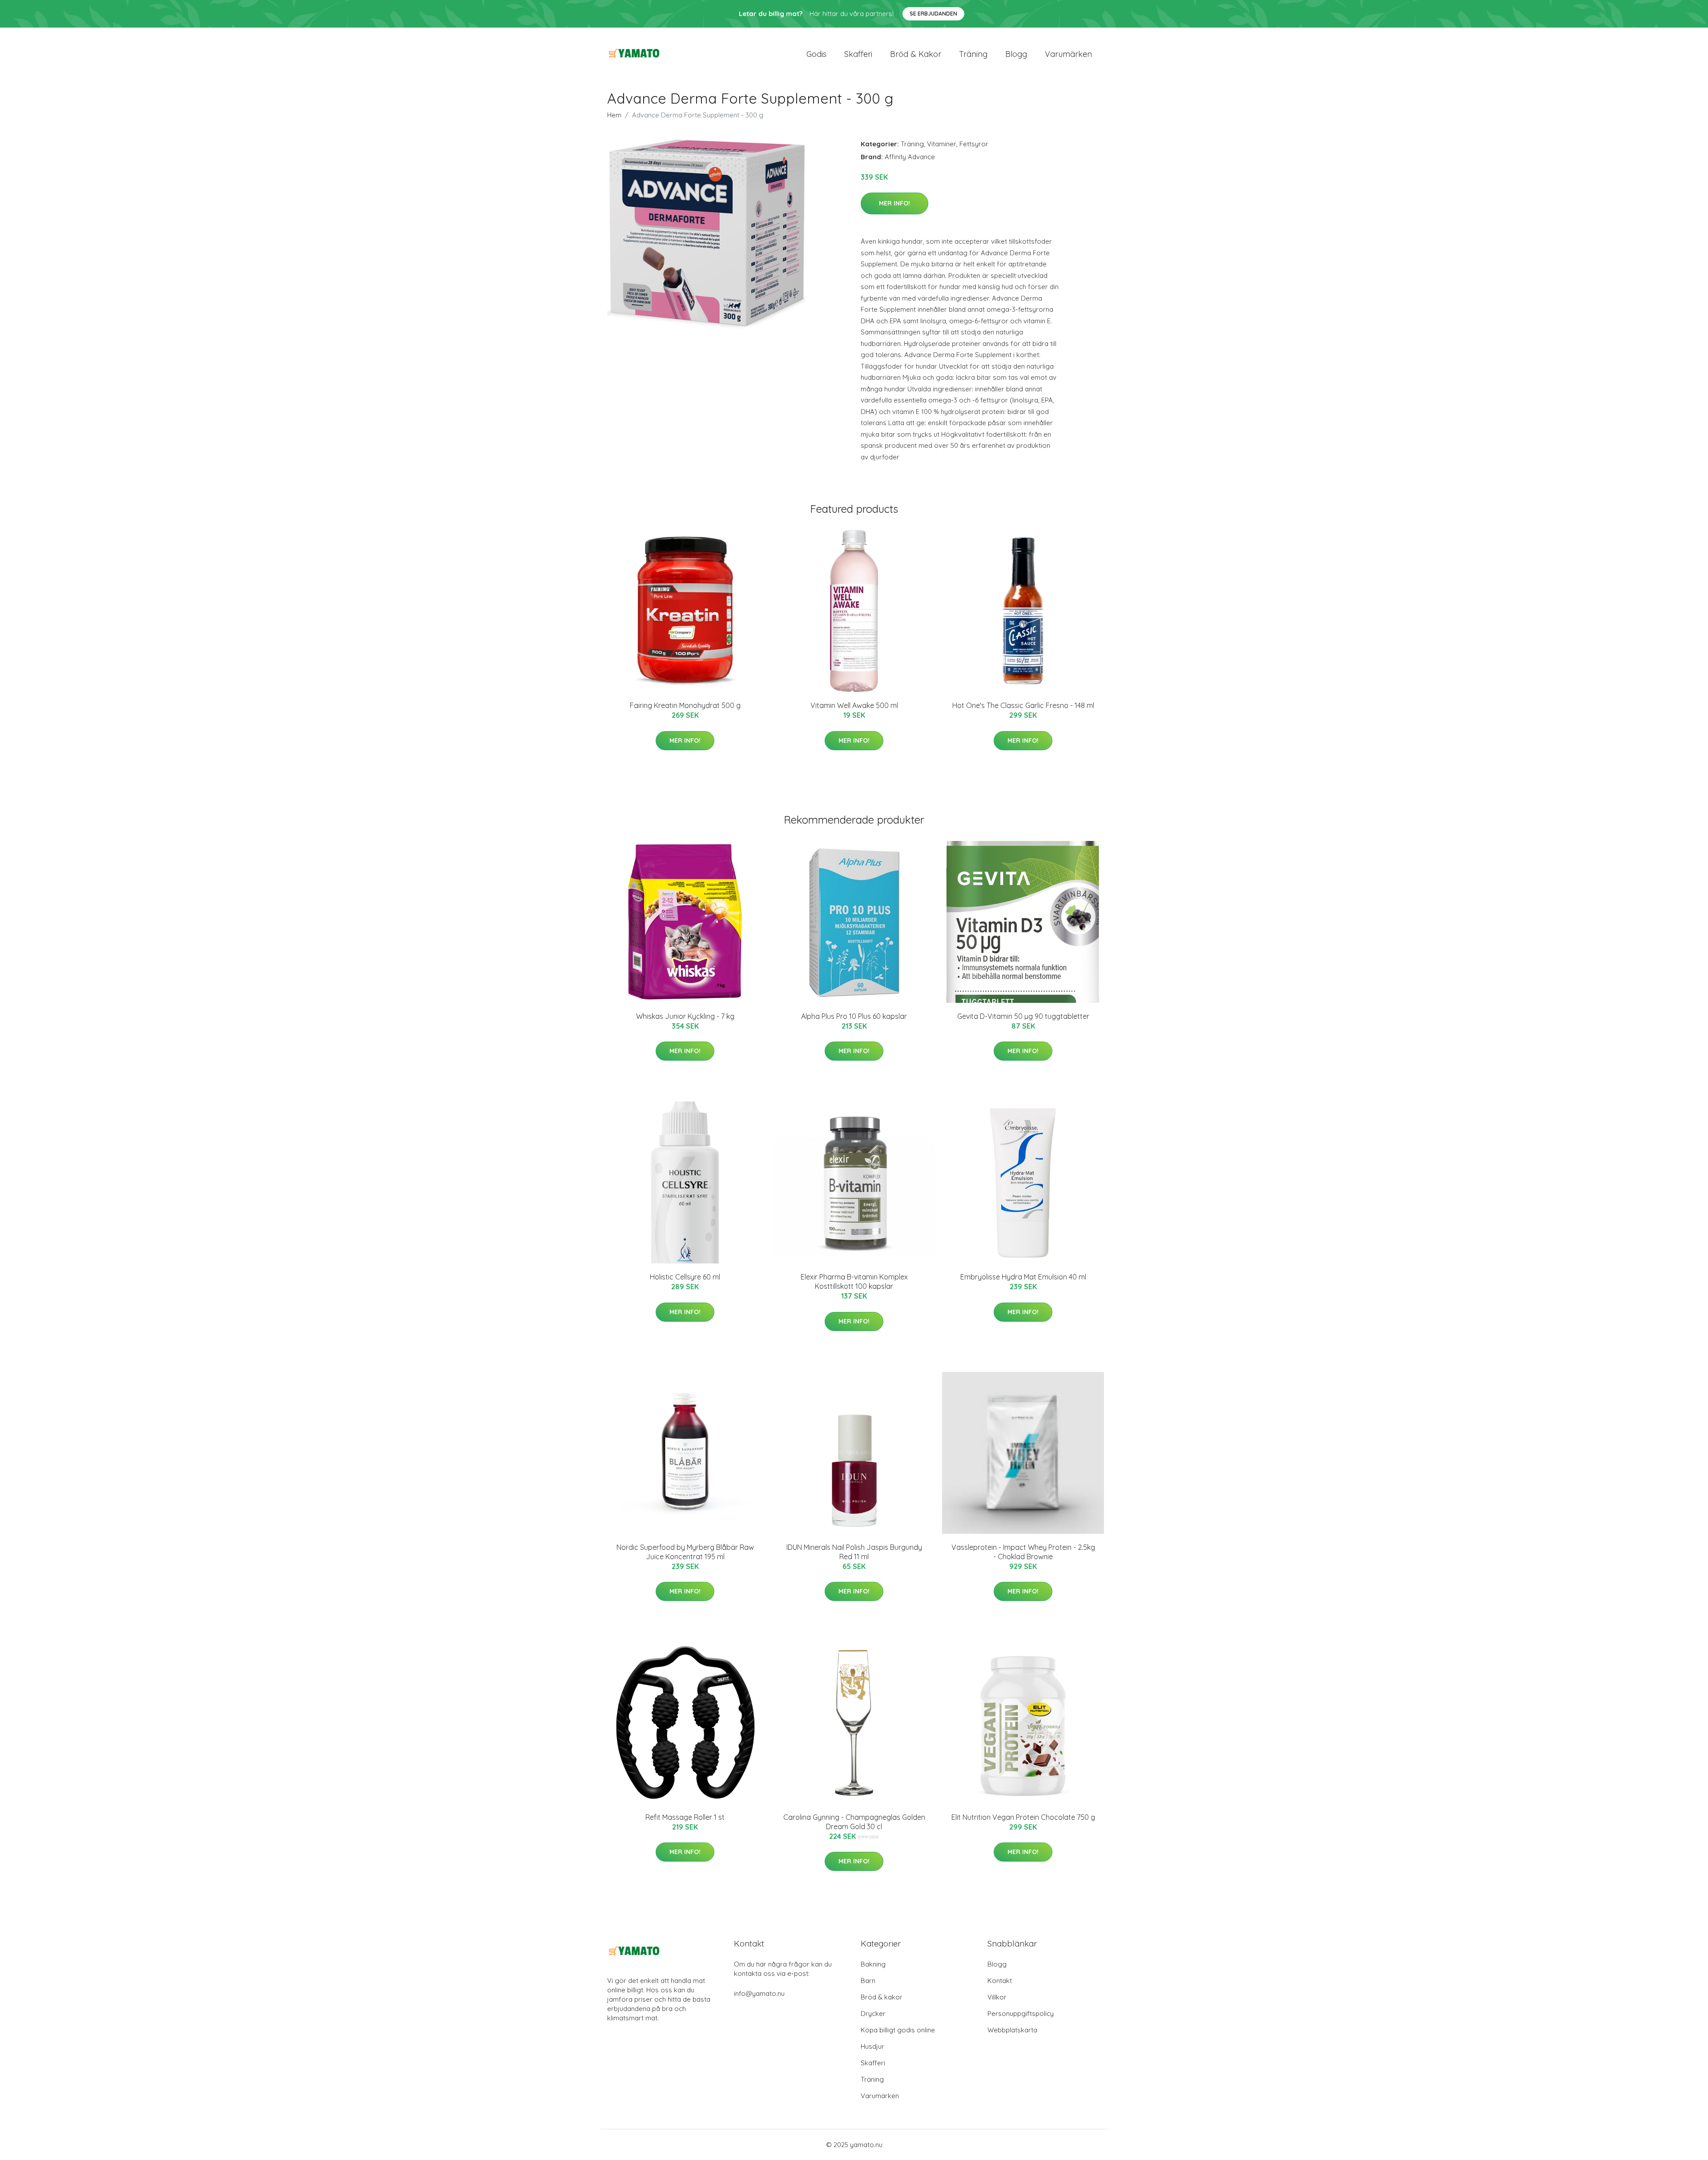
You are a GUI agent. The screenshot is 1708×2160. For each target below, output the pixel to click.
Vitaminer (942, 144)
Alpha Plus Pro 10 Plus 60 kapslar (854, 1016)
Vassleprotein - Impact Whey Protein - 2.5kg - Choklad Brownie (1023, 1552)
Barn (868, 1981)
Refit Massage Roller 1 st (685, 1817)
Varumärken (1068, 54)
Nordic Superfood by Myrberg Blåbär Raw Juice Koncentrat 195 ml (685, 1552)
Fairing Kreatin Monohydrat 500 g (685, 705)
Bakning (873, 1964)
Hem (614, 115)
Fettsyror (974, 144)
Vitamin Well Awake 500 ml (854, 705)
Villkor (997, 1997)
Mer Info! (894, 203)
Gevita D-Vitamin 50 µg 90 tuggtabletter (1023, 1016)
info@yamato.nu (759, 1993)
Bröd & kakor (916, 54)
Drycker (873, 2013)
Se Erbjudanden (933, 14)
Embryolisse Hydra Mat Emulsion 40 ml (1023, 1277)
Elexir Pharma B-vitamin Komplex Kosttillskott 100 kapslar (854, 1281)
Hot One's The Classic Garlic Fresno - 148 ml (1023, 705)
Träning (973, 54)
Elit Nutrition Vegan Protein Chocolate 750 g (1023, 1817)
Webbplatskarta (1012, 2030)
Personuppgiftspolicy (1021, 2013)
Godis (816, 54)
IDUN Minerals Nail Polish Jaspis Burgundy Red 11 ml (854, 1552)
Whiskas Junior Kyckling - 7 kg (685, 1016)
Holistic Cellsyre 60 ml (685, 1277)
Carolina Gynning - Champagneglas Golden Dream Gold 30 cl (854, 1822)
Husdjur (872, 2046)
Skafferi (858, 54)
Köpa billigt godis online (898, 2030)
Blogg (1016, 54)
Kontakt (1000, 1981)
